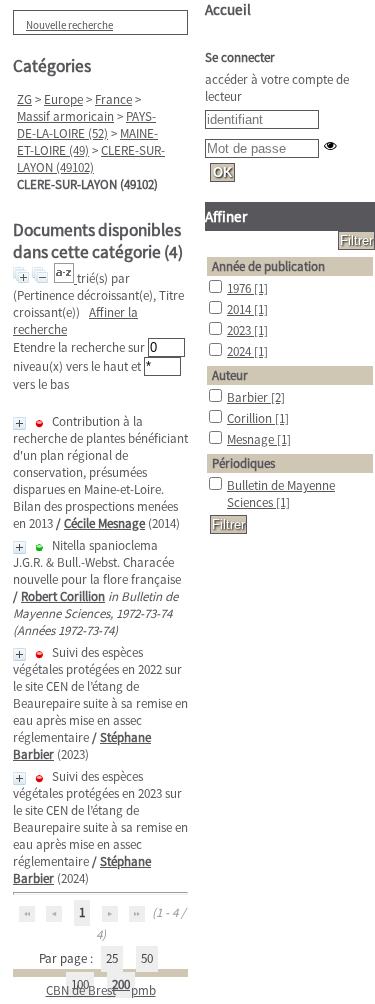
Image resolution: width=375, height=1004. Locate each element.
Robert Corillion (63, 596)
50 (147, 958)
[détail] (19, 423)
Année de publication (268, 266)
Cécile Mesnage (104, 523)
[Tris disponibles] (65, 278)
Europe (63, 99)
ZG (24, 99)
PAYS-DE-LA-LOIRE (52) (86, 125)
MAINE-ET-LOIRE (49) (87, 142)
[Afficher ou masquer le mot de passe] (330, 145)
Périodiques (243, 463)
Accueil (228, 9)
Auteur (230, 375)
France (113, 99)
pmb (143, 990)
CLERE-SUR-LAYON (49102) (91, 159)
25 (112, 958)
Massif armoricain (65, 116)
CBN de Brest (81, 990)
